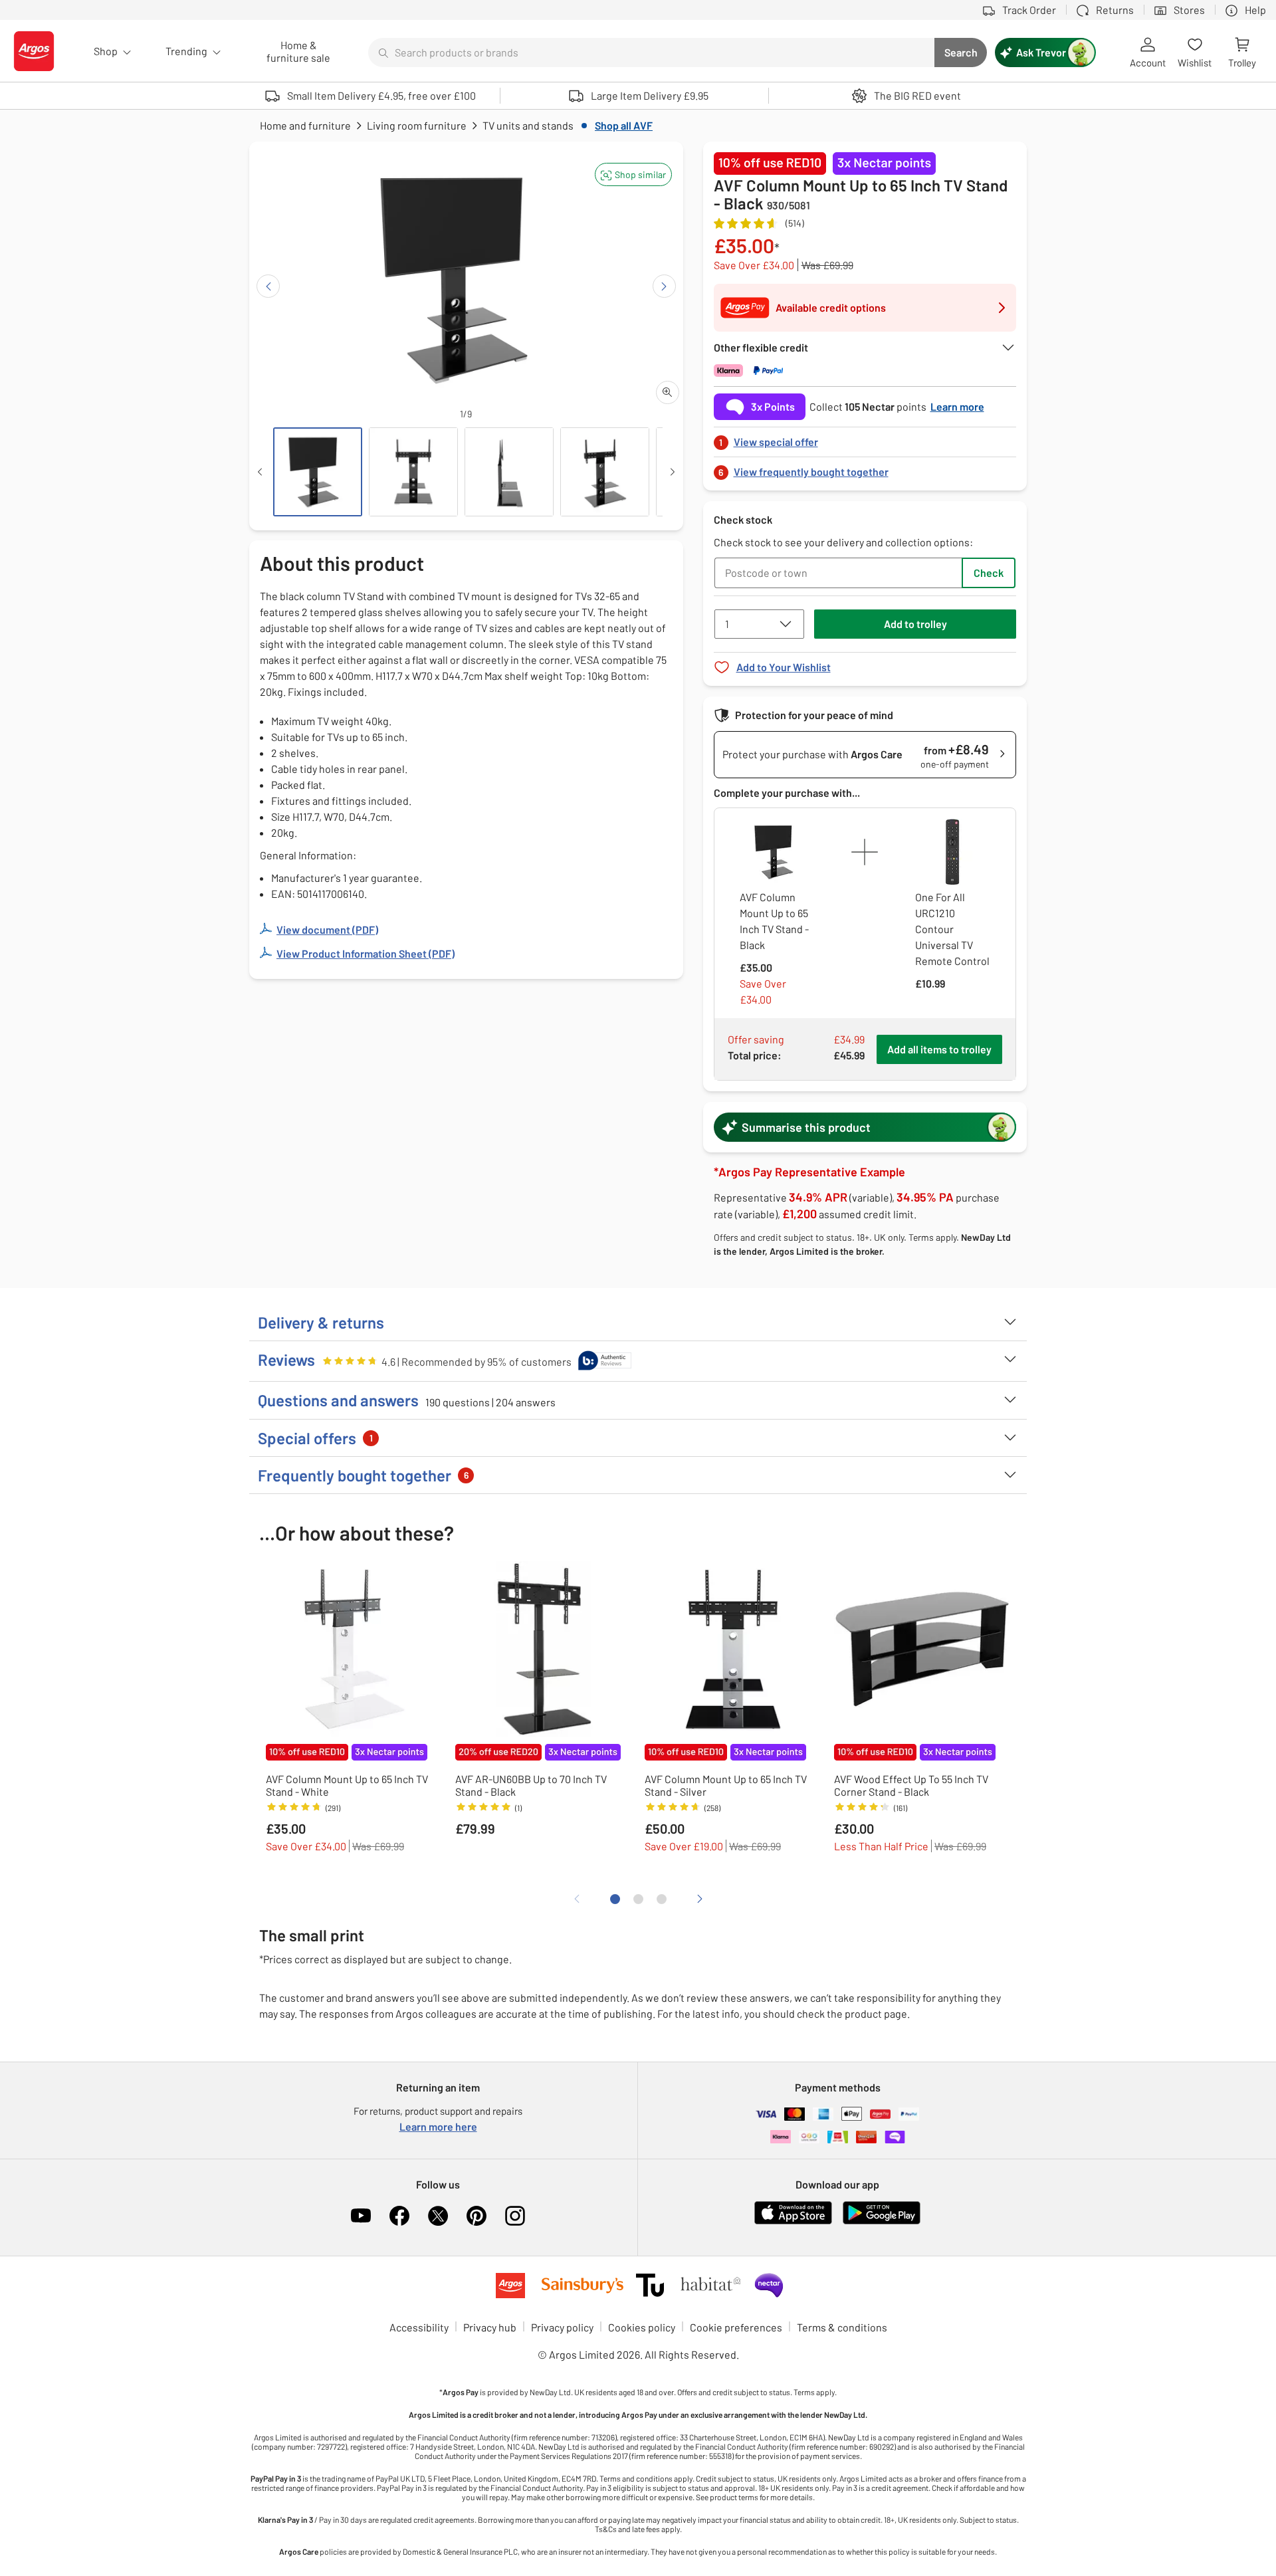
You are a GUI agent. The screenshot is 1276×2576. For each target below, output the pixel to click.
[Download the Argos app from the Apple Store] (793, 2221)
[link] (865, 438)
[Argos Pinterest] (477, 2216)
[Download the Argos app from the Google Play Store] (882, 2221)
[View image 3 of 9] (509, 472)
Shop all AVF (624, 125)
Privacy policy (562, 2327)
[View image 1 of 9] (318, 472)
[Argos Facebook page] (399, 2216)
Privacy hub (490, 2327)
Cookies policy (642, 2327)
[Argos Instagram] (515, 2216)
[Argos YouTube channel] (361, 2216)
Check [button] (989, 573)
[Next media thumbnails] (673, 472)
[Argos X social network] (438, 2216)
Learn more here (438, 2126)
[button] (633, 174)
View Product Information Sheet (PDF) (366, 953)
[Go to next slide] (664, 286)
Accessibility (419, 2327)
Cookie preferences (736, 2327)
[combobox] (651, 53)
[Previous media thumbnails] (260, 472)
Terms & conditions (842, 2327)
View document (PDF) (327, 929)
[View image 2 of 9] (413, 472)
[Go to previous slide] (268, 286)
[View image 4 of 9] (605, 472)
